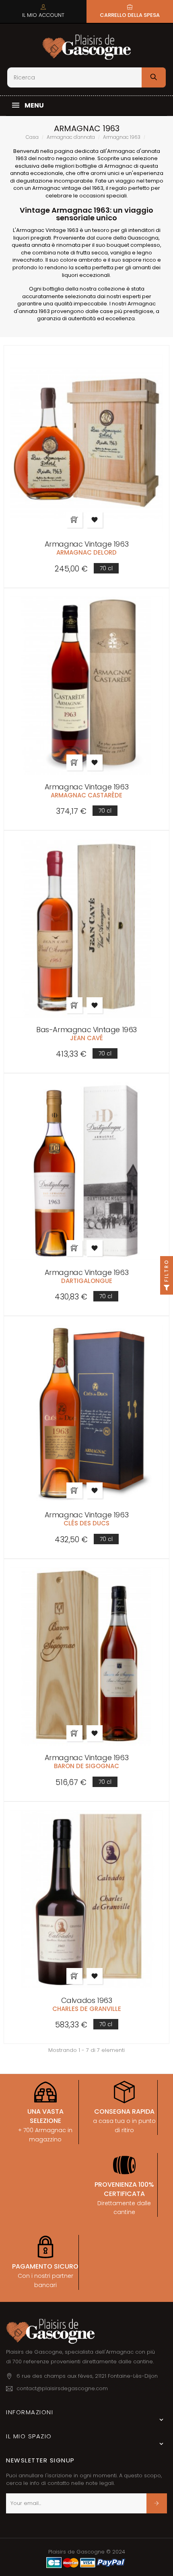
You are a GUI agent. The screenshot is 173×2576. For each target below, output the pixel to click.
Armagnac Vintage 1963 (87, 544)
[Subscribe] (157, 2503)
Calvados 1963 (87, 2000)
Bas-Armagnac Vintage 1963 (86, 1030)
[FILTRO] (167, 1288)
